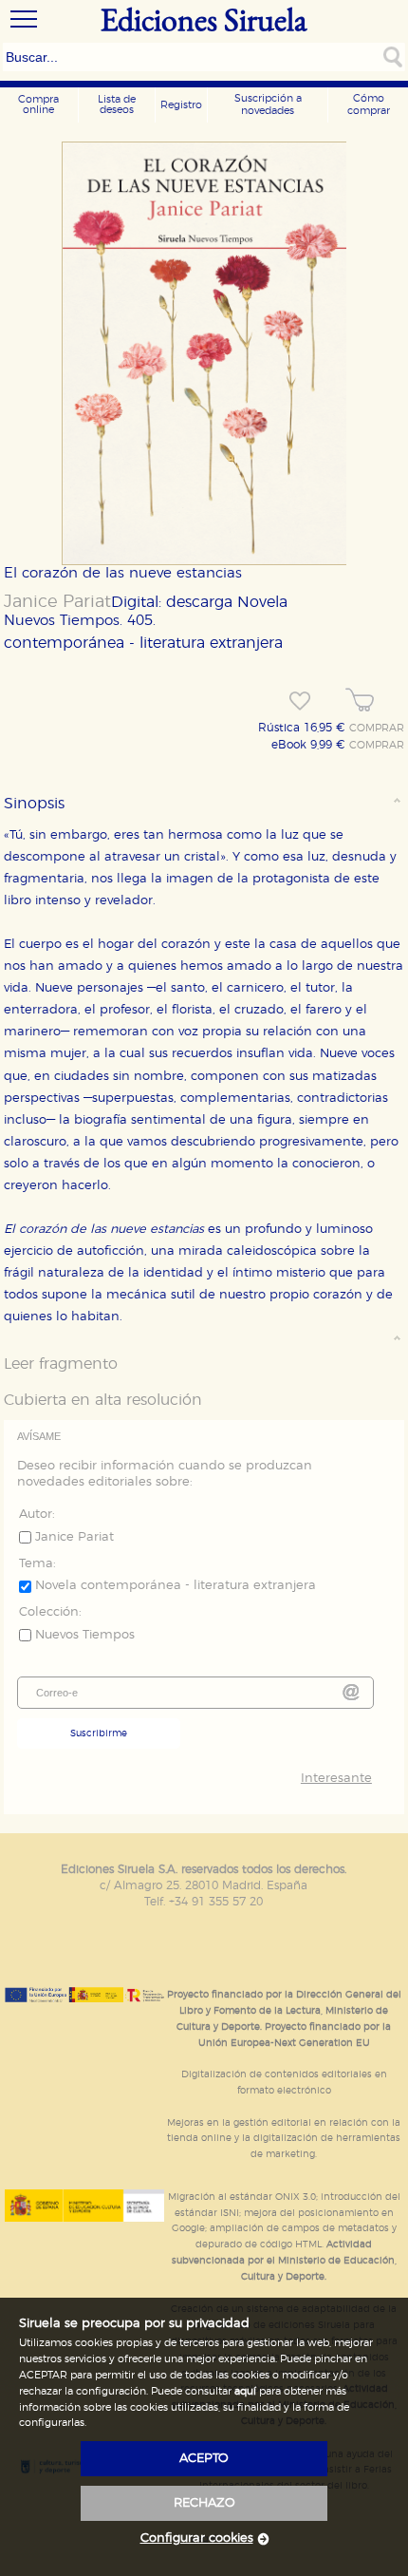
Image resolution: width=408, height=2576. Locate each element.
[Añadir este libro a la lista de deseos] (300, 701)
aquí (245, 2391)
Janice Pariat (57, 602)
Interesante (336, 1779)
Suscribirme (99, 1733)
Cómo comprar (369, 104)
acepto (204, 2459)
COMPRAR (377, 729)
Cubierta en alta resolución (103, 1400)
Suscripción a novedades (268, 104)
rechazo (204, 2503)
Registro (181, 105)
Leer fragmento (61, 1364)
